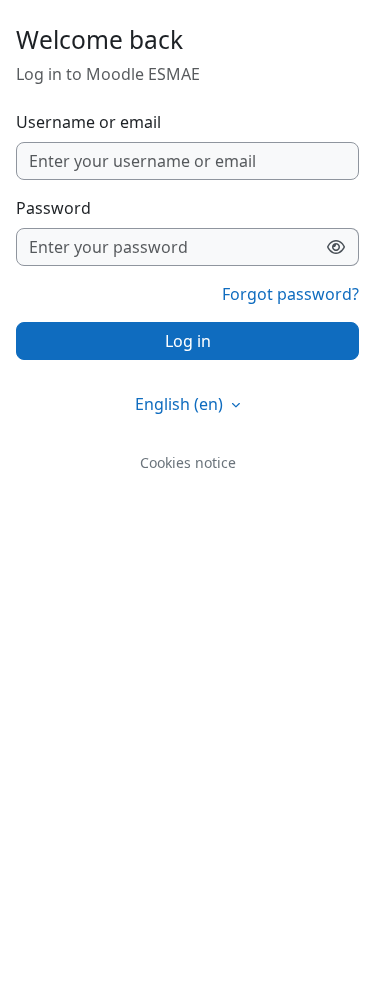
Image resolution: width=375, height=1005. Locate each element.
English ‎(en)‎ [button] (181, 404)
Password (53, 208)
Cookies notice (188, 462)
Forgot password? (290, 294)
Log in (188, 341)
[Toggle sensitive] (336, 247)
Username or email (88, 122)
